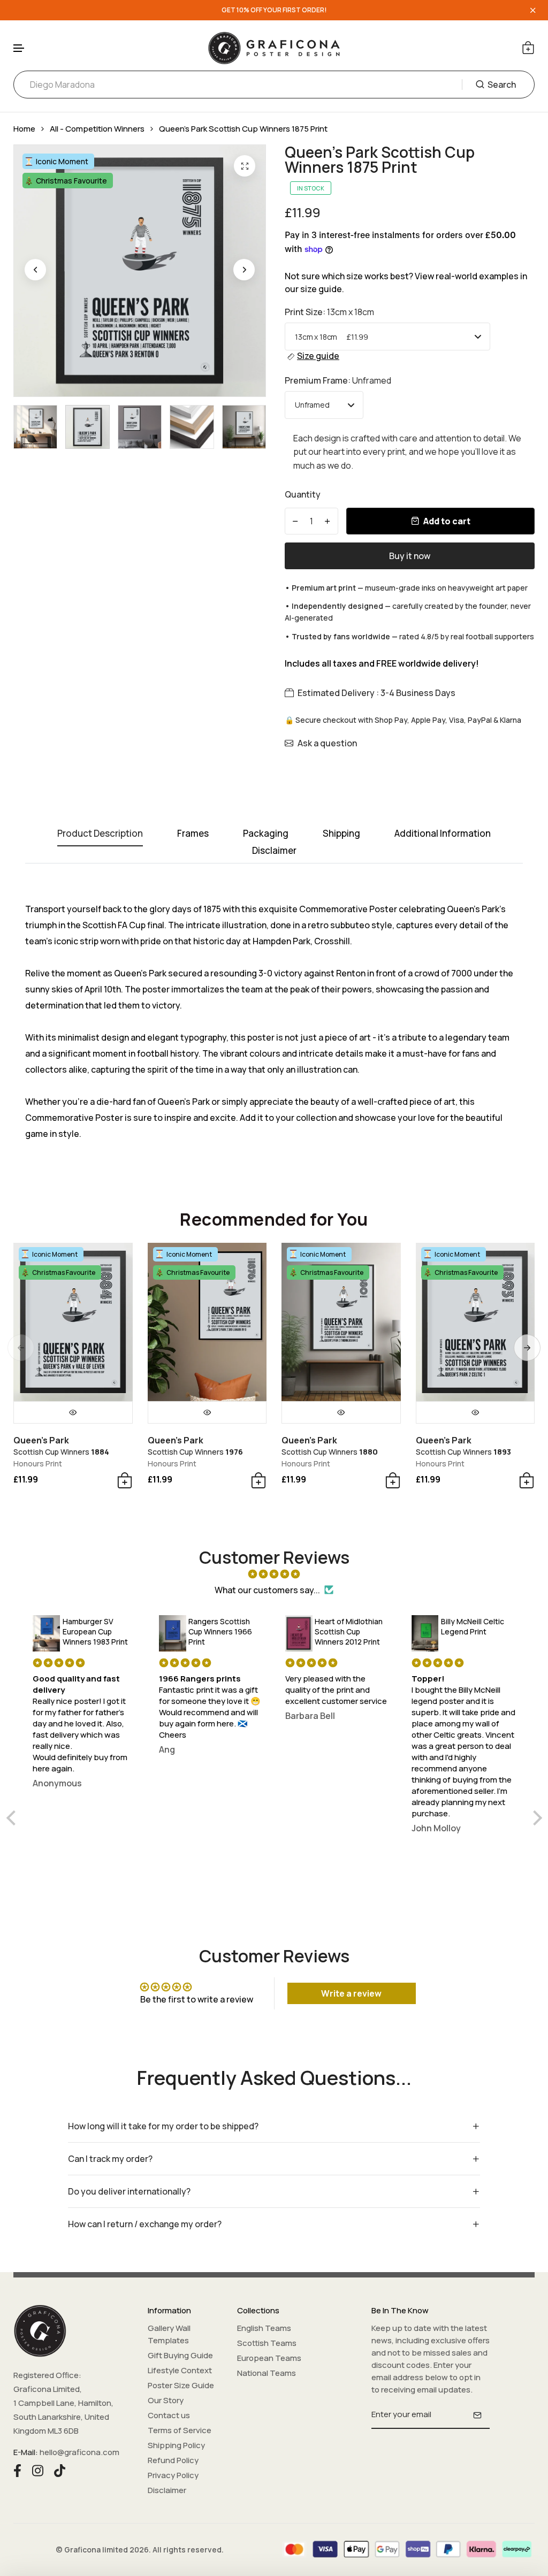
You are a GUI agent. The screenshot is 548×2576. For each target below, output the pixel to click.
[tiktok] (60, 2470)
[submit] (477, 2415)
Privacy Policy (173, 2475)
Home (24, 129)
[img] (274, 1574)
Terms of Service (180, 2430)
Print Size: (329, 312)
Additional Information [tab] (443, 834)
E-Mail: (26, 2452)
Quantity (303, 494)
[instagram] (38, 2470)
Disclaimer (167, 2490)
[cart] (528, 48)
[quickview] (73, 1412)
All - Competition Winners (97, 129)
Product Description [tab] (100, 834)
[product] (245, 166)
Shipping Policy (176, 2445)
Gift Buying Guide (180, 2355)
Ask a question (327, 743)
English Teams (264, 2328)
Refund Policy (173, 2460)
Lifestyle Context (180, 2370)
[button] (19, 48)
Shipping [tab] (341, 834)
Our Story (166, 2400)
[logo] (274, 48)
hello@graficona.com (79, 2452)
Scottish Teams (267, 2343)
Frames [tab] (193, 834)
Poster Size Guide (181, 2385)
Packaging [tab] (266, 834)
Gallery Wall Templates (169, 2334)
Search (502, 85)
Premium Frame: (338, 380)
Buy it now (410, 556)
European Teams (269, 2358)
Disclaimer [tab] (274, 851)
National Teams (267, 2373)
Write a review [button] (351, 1993)
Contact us (169, 2415)
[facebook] (17, 2470)
